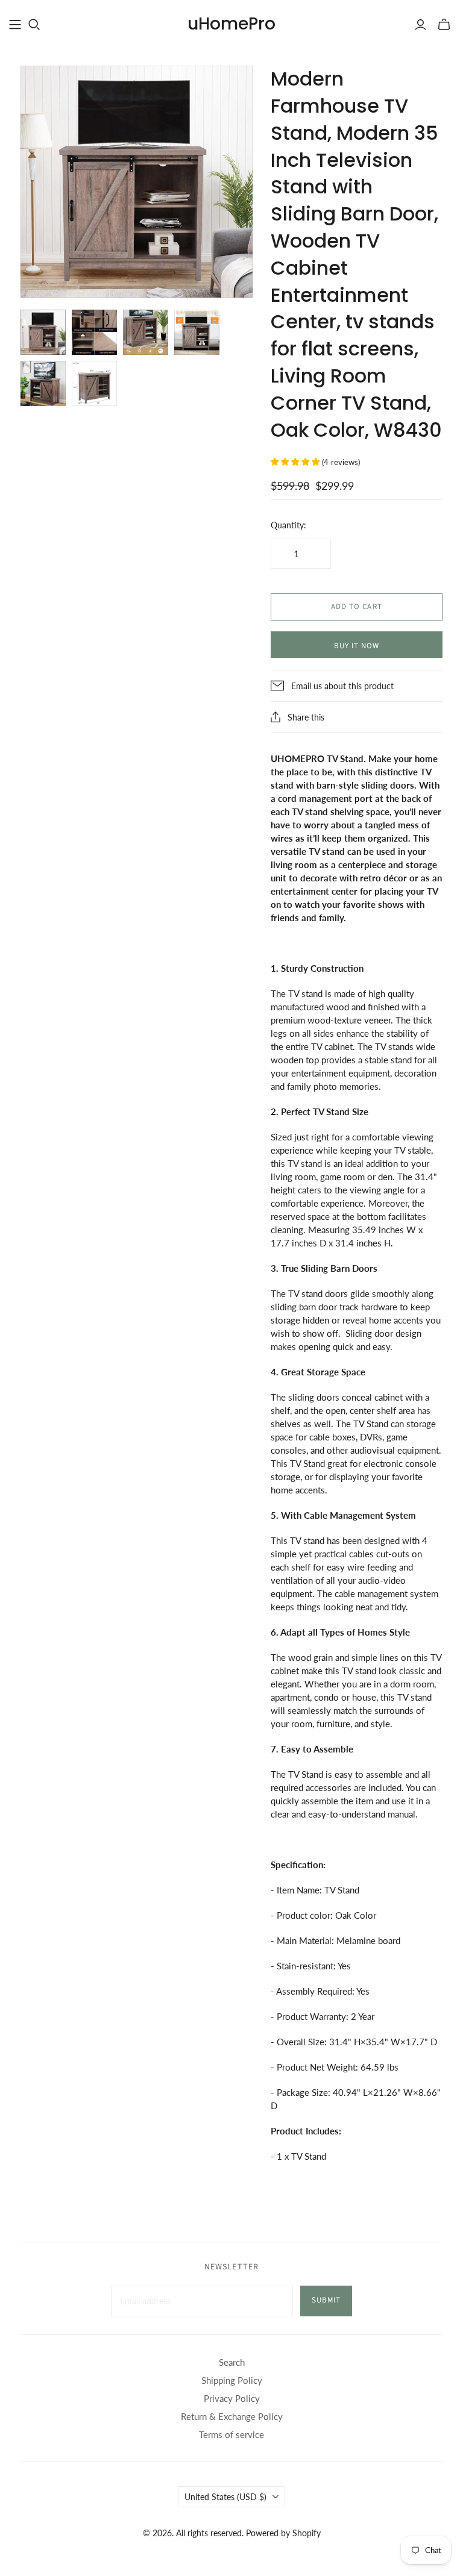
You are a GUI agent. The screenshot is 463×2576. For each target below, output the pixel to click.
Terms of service (231, 2434)
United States (225, 2497)
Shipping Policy (232, 2380)
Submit (326, 2300)
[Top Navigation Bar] (15, 25)
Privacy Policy (232, 2398)
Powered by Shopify (283, 2533)
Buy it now (357, 646)
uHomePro (231, 24)
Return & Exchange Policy (232, 2416)
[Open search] (34, 25)
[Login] (420, 25)
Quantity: (288, 525)
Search (232, 2362)
